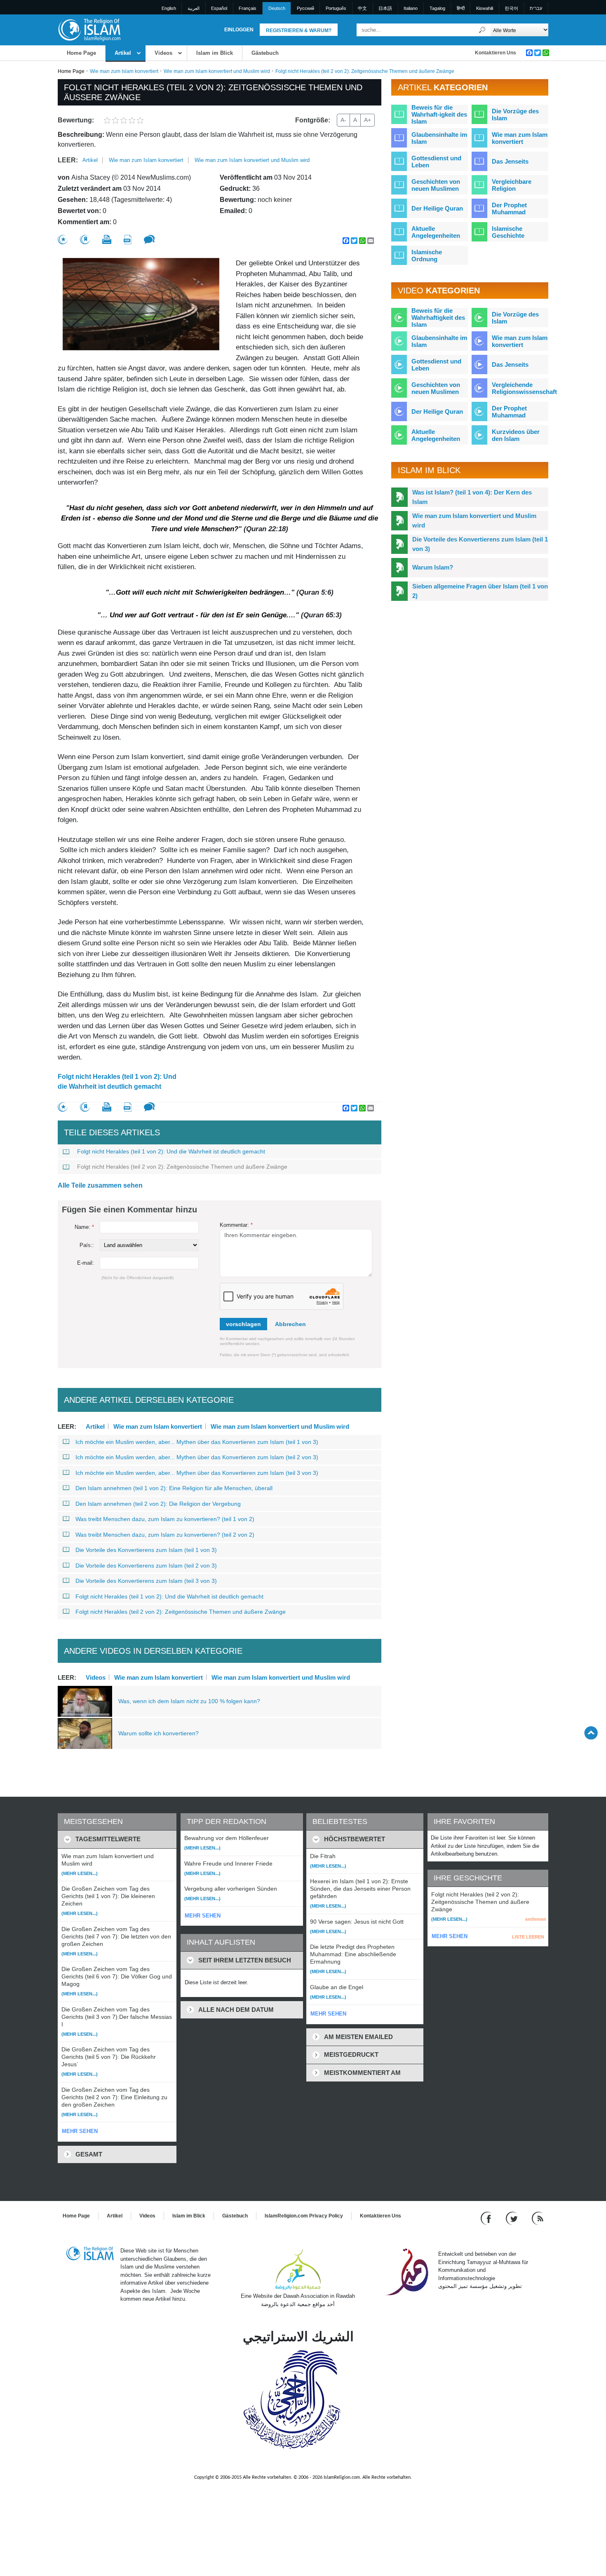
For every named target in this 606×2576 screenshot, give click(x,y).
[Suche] (482, 30)
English (169, 8)
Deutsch (277, 8)
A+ (368, 120)
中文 (362, 8)
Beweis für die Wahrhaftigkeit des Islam (438, 318)
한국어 (511, 8)
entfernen (536, 1919)
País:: (87, 1245)
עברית (536, 8)
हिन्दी (461, 8)
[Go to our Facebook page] (487, 2218)
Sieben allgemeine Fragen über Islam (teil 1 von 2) (480, 591)
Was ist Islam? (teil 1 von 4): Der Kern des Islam (472, 497)
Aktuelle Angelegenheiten (436, 232)
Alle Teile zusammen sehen (100, 1185)
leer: (68, 160)
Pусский (305, 8)
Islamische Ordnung (427, 255)
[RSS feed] (538, 2218)
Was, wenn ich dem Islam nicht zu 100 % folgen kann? (189, 1701)
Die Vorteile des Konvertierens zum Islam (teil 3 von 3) (146, 1581)
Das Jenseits (510, 161)
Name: (84, 1227)
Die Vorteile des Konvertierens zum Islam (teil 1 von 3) (146, 1550)
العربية (194, 8)
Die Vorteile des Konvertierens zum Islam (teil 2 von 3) (146, 1566)
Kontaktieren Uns (496, 53)
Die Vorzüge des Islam (515, 115)
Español (219, 8)
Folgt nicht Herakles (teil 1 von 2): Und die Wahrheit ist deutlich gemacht (117, 1082)
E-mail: (86, 1263)
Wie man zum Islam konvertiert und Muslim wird (217, 71)
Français (248, 8)
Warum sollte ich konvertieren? (159, 1733)
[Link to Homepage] (89, 29)
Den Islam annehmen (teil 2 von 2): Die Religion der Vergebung (158, 1504)
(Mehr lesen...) (80, 1873)
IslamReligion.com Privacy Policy (304, 2216)
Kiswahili (485, 8)
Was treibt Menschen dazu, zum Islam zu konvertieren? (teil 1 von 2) (165, 1519)
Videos (163, 53)
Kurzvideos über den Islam (516, 435)
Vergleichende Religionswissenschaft (524, 388)
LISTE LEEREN (528, 1937)
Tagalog (437, 8)
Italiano (411, 8)
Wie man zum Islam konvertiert (124, 71)
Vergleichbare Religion (512, 185)
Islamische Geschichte (508, 232)
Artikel (123, 53)
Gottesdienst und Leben (436, 162)
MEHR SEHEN (80, 2131)
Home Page (81, 53)
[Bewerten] (63, 240)
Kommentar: (236, 1225)
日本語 (385, 8)
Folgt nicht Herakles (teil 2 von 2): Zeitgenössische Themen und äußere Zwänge (182, 1167)
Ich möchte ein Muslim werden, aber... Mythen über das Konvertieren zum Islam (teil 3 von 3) (197, 1473)
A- (343, 120)
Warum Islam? (433, 567)
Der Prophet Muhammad (509, 209)
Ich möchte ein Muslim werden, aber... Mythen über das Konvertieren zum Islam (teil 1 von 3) (197, 1442)
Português (336, 8)
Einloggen (239, 30)
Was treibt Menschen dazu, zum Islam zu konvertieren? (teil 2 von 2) (165, 1535)
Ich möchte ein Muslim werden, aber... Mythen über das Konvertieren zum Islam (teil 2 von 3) (197, 1457)
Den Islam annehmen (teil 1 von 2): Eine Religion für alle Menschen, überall (174, 1488)
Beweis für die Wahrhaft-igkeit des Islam (439, 114)
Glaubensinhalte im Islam (439, 138)
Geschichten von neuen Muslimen (436, 185)
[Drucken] (107, 239)
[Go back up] (591, 1733)
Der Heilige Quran (437, 208)
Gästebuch (265, 53)
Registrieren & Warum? (299, 30)
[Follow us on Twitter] (513, 2218)
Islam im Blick (215, 53)
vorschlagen (243, 1324)
